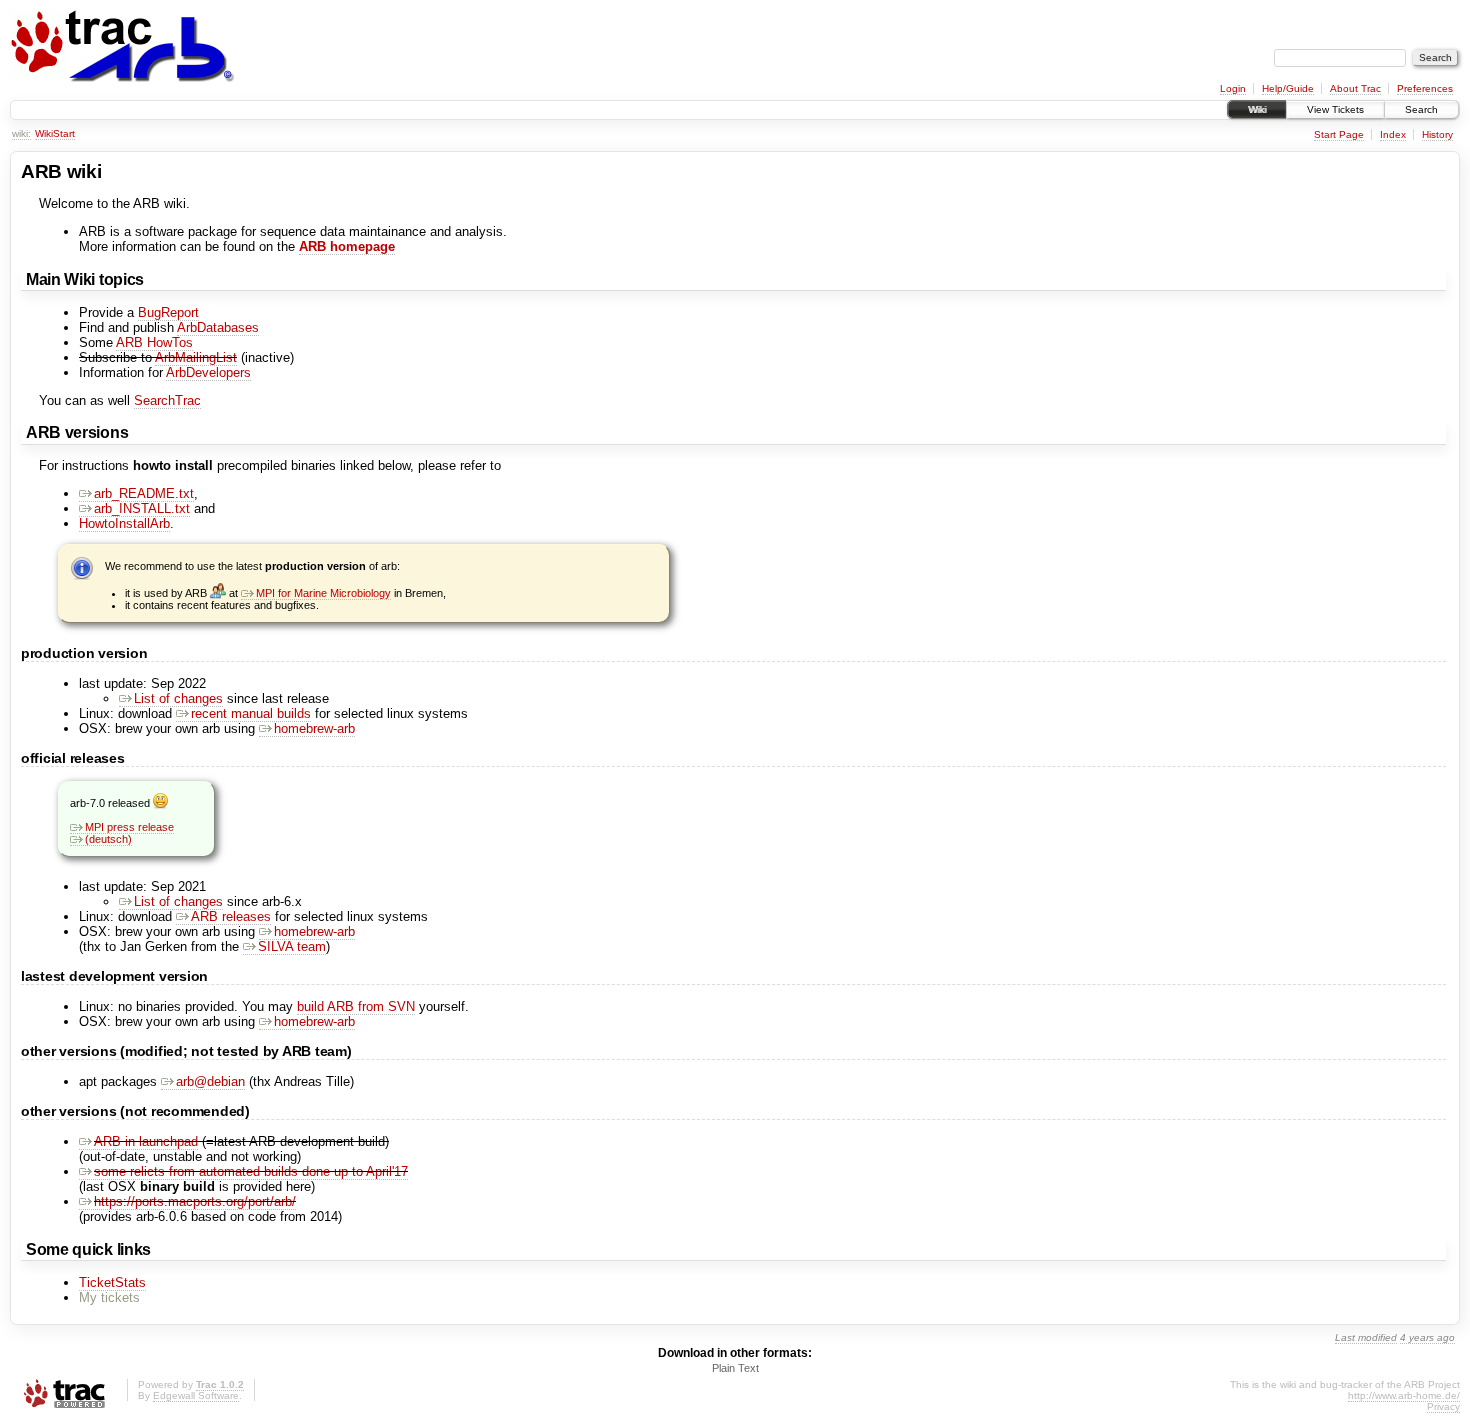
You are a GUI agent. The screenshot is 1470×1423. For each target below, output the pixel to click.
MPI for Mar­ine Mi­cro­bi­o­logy (323, 593)
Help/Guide (1288, 88)
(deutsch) (108, 839)
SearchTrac (167, 400)
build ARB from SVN (356, 1006)
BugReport (168, 312)
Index (1393, 134)
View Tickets (1335, 109)
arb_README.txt (144, 493)
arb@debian (210, 1081)
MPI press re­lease (129, 827)
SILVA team (292, 946)
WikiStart (55, 133)
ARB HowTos (154, 342)
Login (1233, 88)
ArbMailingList (196, 357)
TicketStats (112, 1282)
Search (1421, 109)
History (1437, 134)
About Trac (1355, 88)
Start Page (1339, 134)
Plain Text (735, 1368)
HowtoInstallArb (124, 523)
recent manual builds (251, 713)
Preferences (1425, 88)
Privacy (1443, 1406)
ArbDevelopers (208, 372)
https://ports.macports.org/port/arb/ (195, 1201)
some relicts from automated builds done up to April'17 (251, 1171)
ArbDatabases (218, 327)
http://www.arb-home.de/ (1404, 1395)
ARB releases (231, 916)
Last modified (1366, 1337)
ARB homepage (347, 246)
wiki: (21, 133)
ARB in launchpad (146, 1141)
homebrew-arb (314, 728)
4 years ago (1427, 1337)
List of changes (178, 698)
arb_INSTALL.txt (142, 508)
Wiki (1257, 109)
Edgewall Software (196, 1395)
